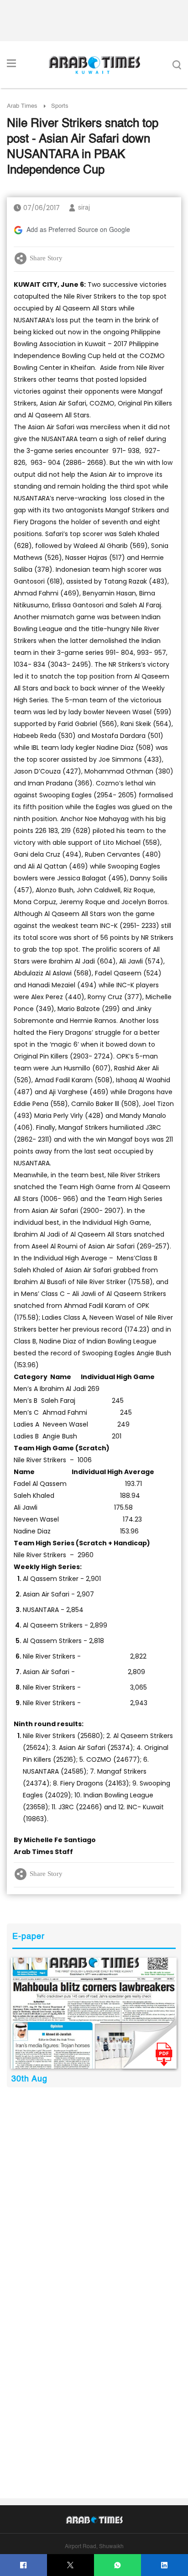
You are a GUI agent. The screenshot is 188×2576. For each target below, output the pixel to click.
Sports (60, 106)
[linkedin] (164, 2565)
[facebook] (23, 2565)
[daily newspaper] (94, 2013)
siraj (84, 208)
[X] (70, 2565)
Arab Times (22, 106)
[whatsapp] (117, 2565)
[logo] (94, 65)
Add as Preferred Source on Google (78, 230)
